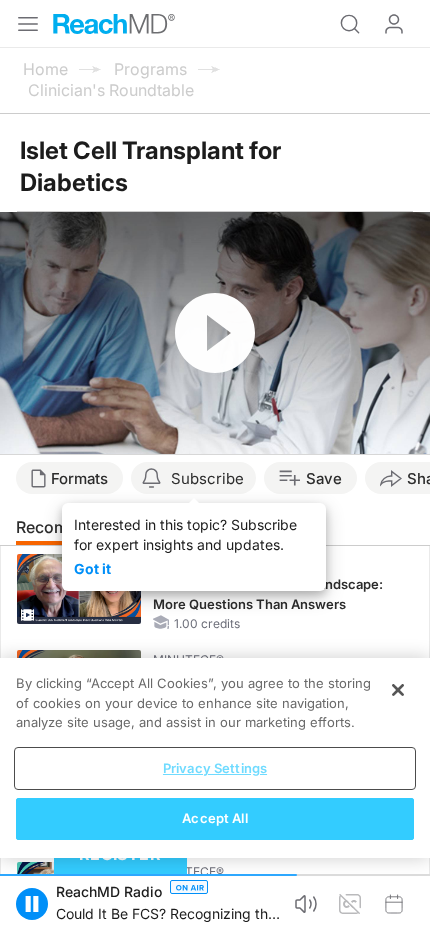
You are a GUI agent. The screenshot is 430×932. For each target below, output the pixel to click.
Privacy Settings (215, 768)
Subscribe (207, 478)
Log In (394, 24)
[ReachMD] (114, 24)
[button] (32, 904)
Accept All (214, 818)
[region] (215, 758)
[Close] (398, 690)
